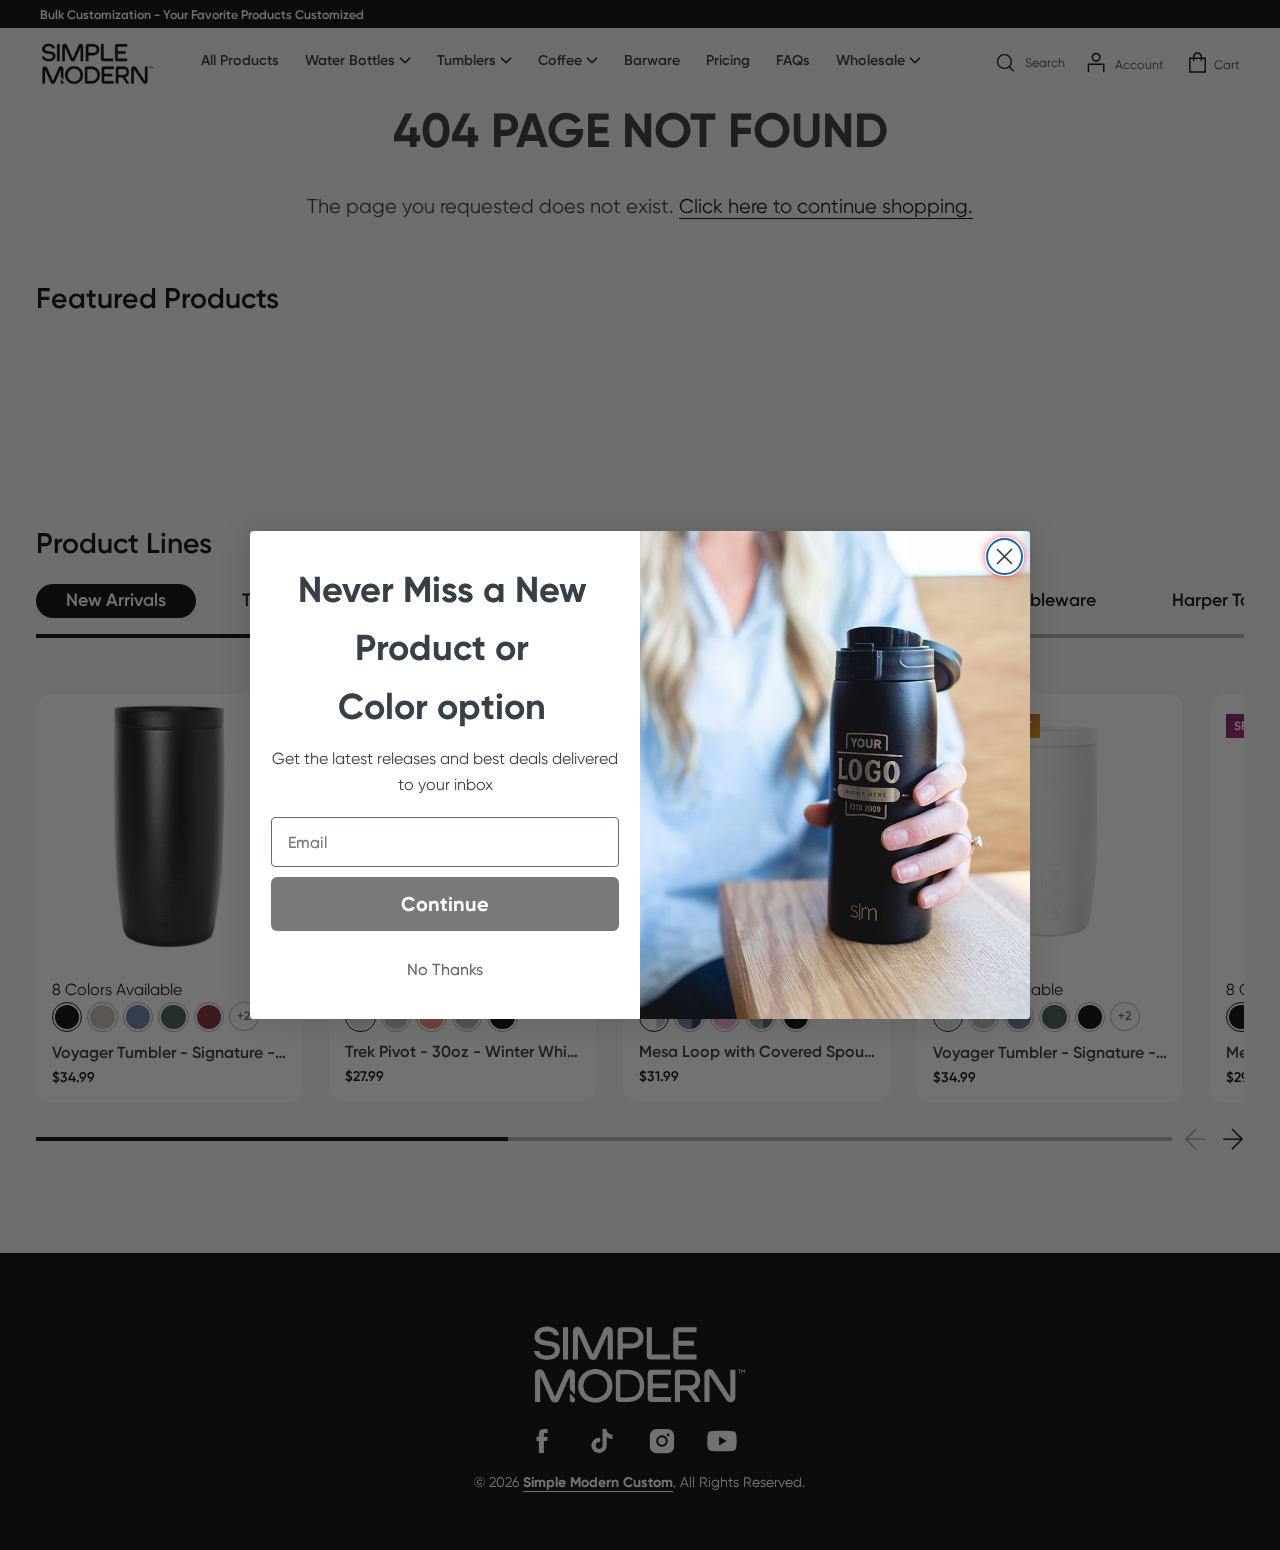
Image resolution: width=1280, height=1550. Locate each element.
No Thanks (445, 969)
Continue (445, 904)
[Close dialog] (1004, 556)
